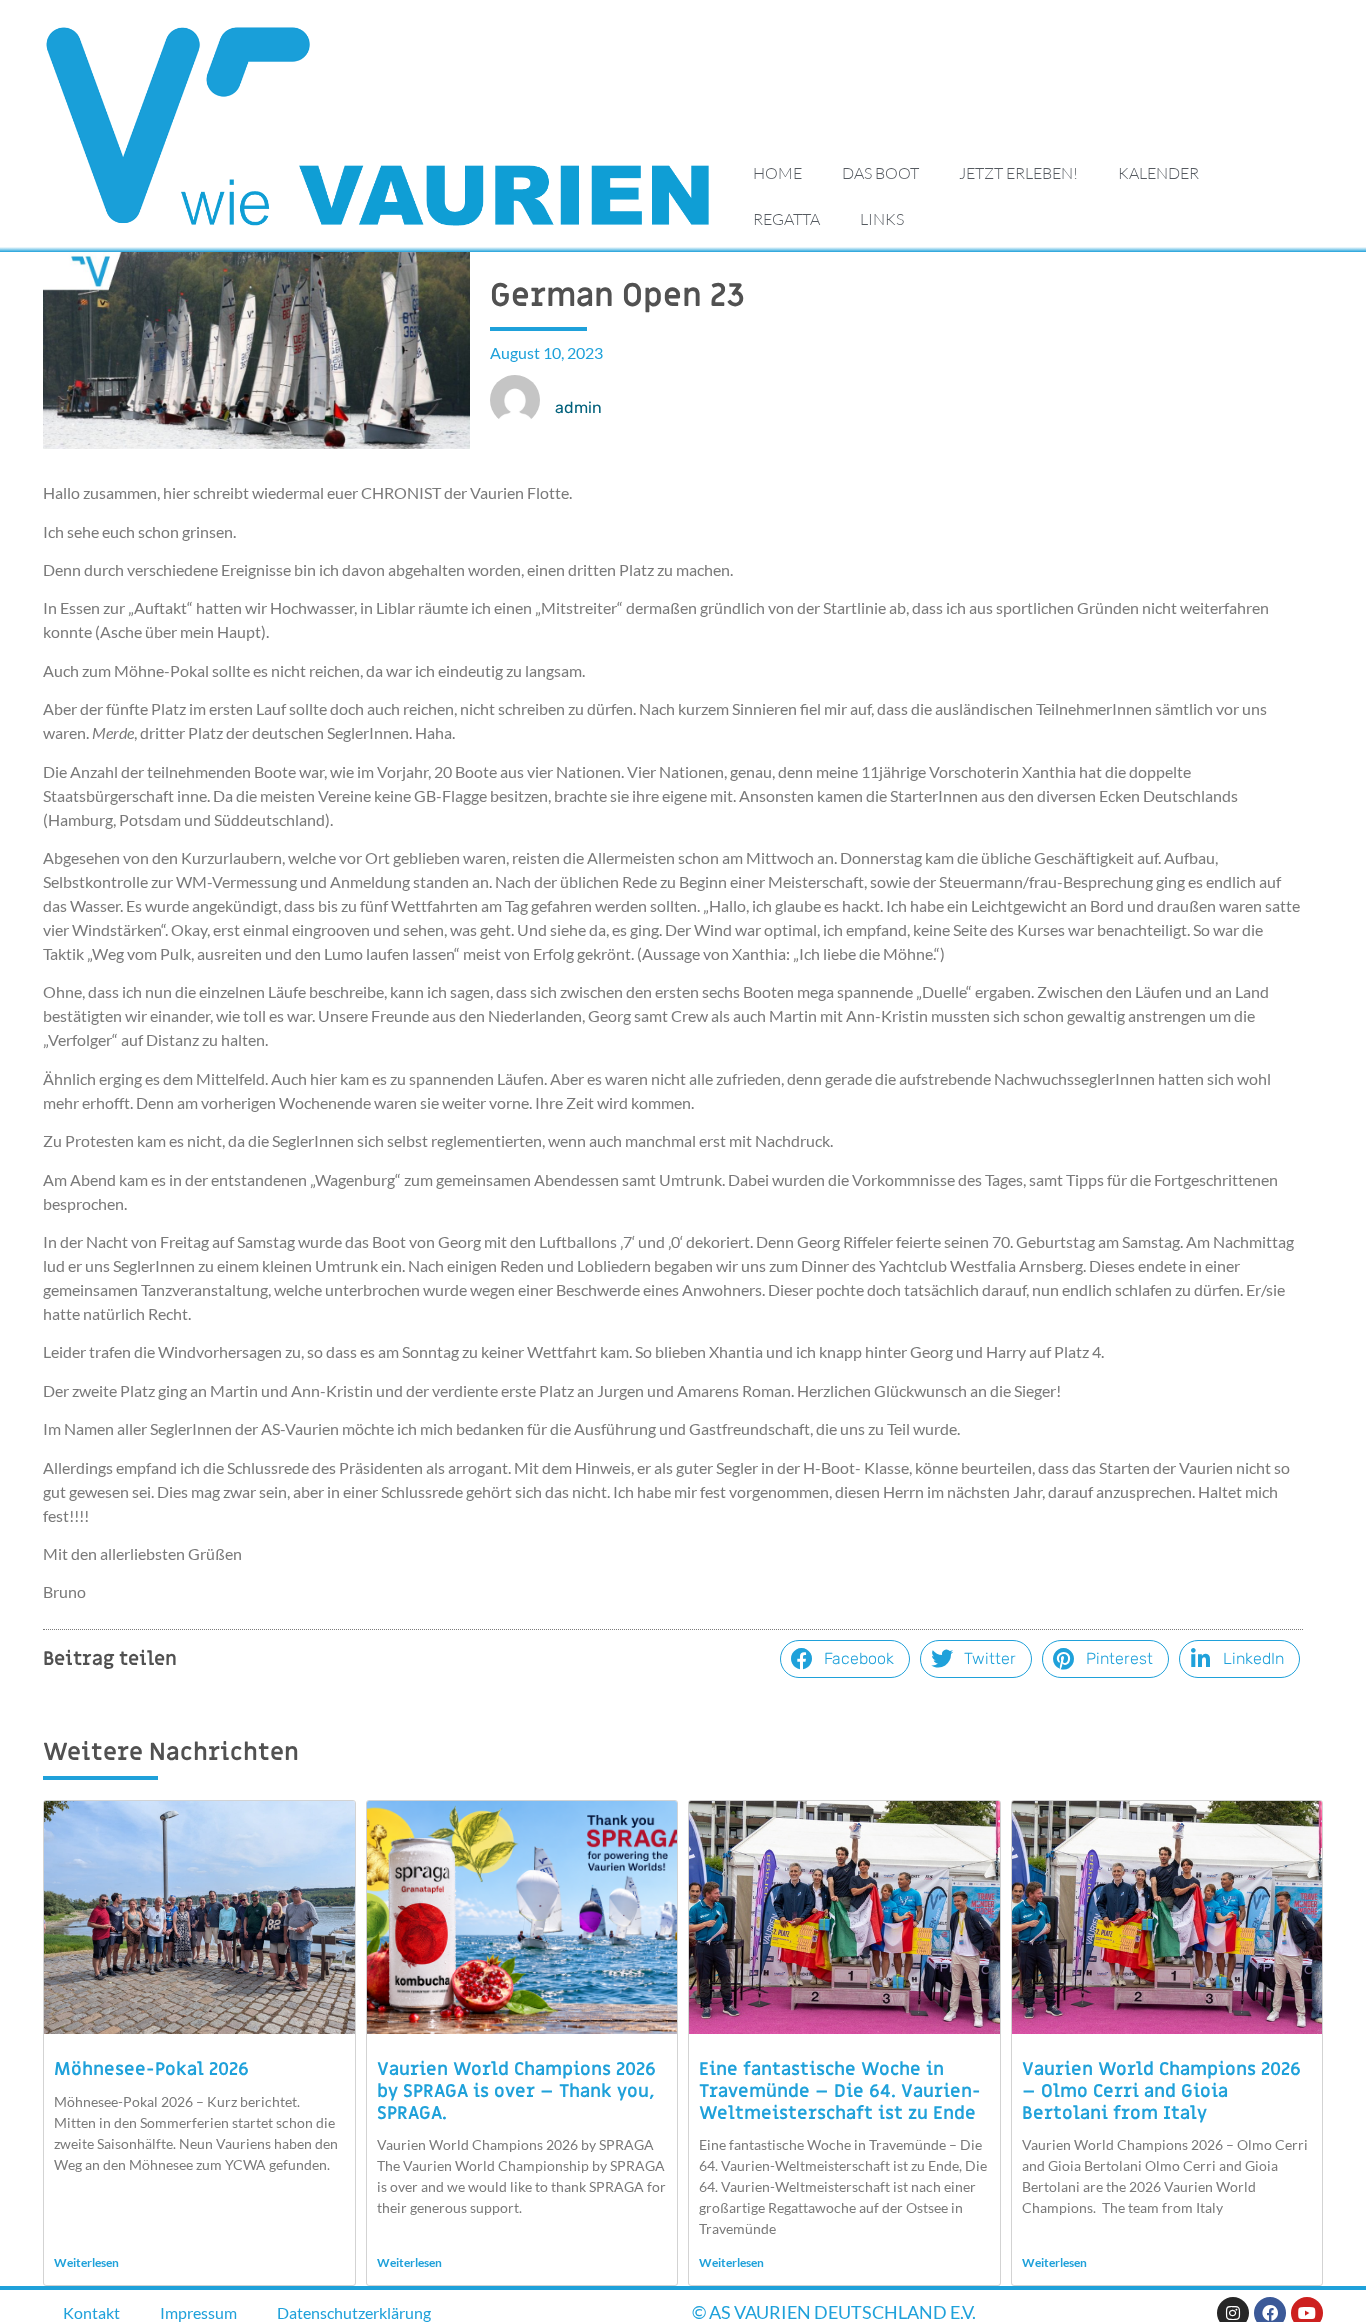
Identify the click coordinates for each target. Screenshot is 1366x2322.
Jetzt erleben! (1018, 173)
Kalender (1158, 173)
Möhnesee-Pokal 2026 (151, 2069)
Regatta (786, 219)
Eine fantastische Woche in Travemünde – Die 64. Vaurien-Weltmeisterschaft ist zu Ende (840, 2091)
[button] (845, 1659)
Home (777, 173)
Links (882, 219)
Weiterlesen (86, 2262)
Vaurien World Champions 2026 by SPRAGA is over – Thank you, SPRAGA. (516, 2091)
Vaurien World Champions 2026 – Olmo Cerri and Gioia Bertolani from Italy (1161, 2091)
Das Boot (880, 173)
